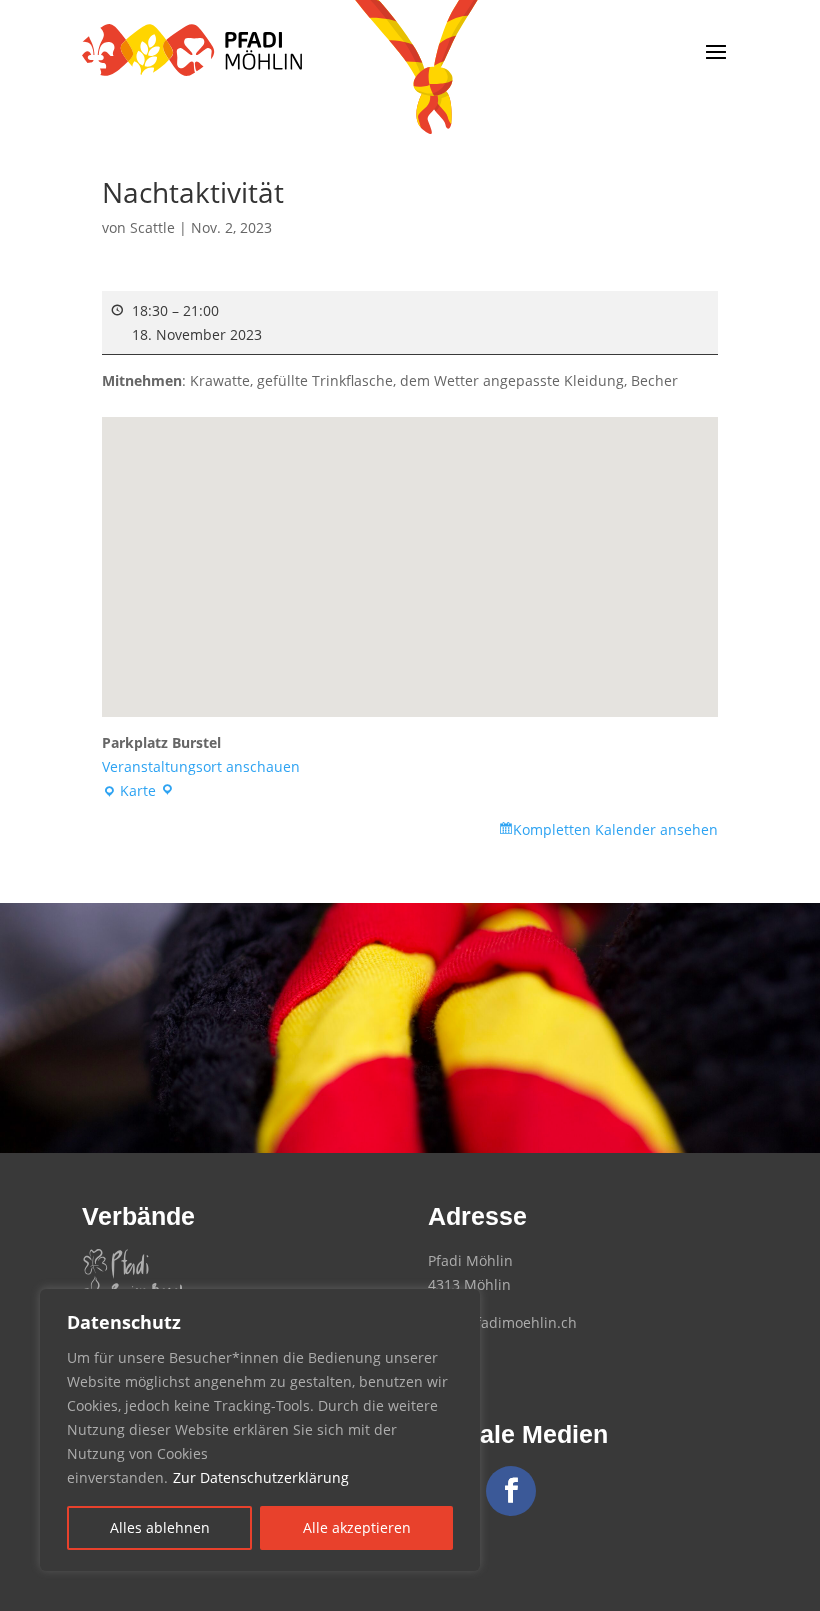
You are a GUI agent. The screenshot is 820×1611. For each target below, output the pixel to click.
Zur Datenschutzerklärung (261, 1477)
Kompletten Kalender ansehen (615, 829)
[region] (260, 1430)
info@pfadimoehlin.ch (502, 1322)
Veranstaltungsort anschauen (201, 766)
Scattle (152, 227)
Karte (132, 792)
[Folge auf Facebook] (511, 1491)
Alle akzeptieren (357, 1527)
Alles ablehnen (160, 1527)
